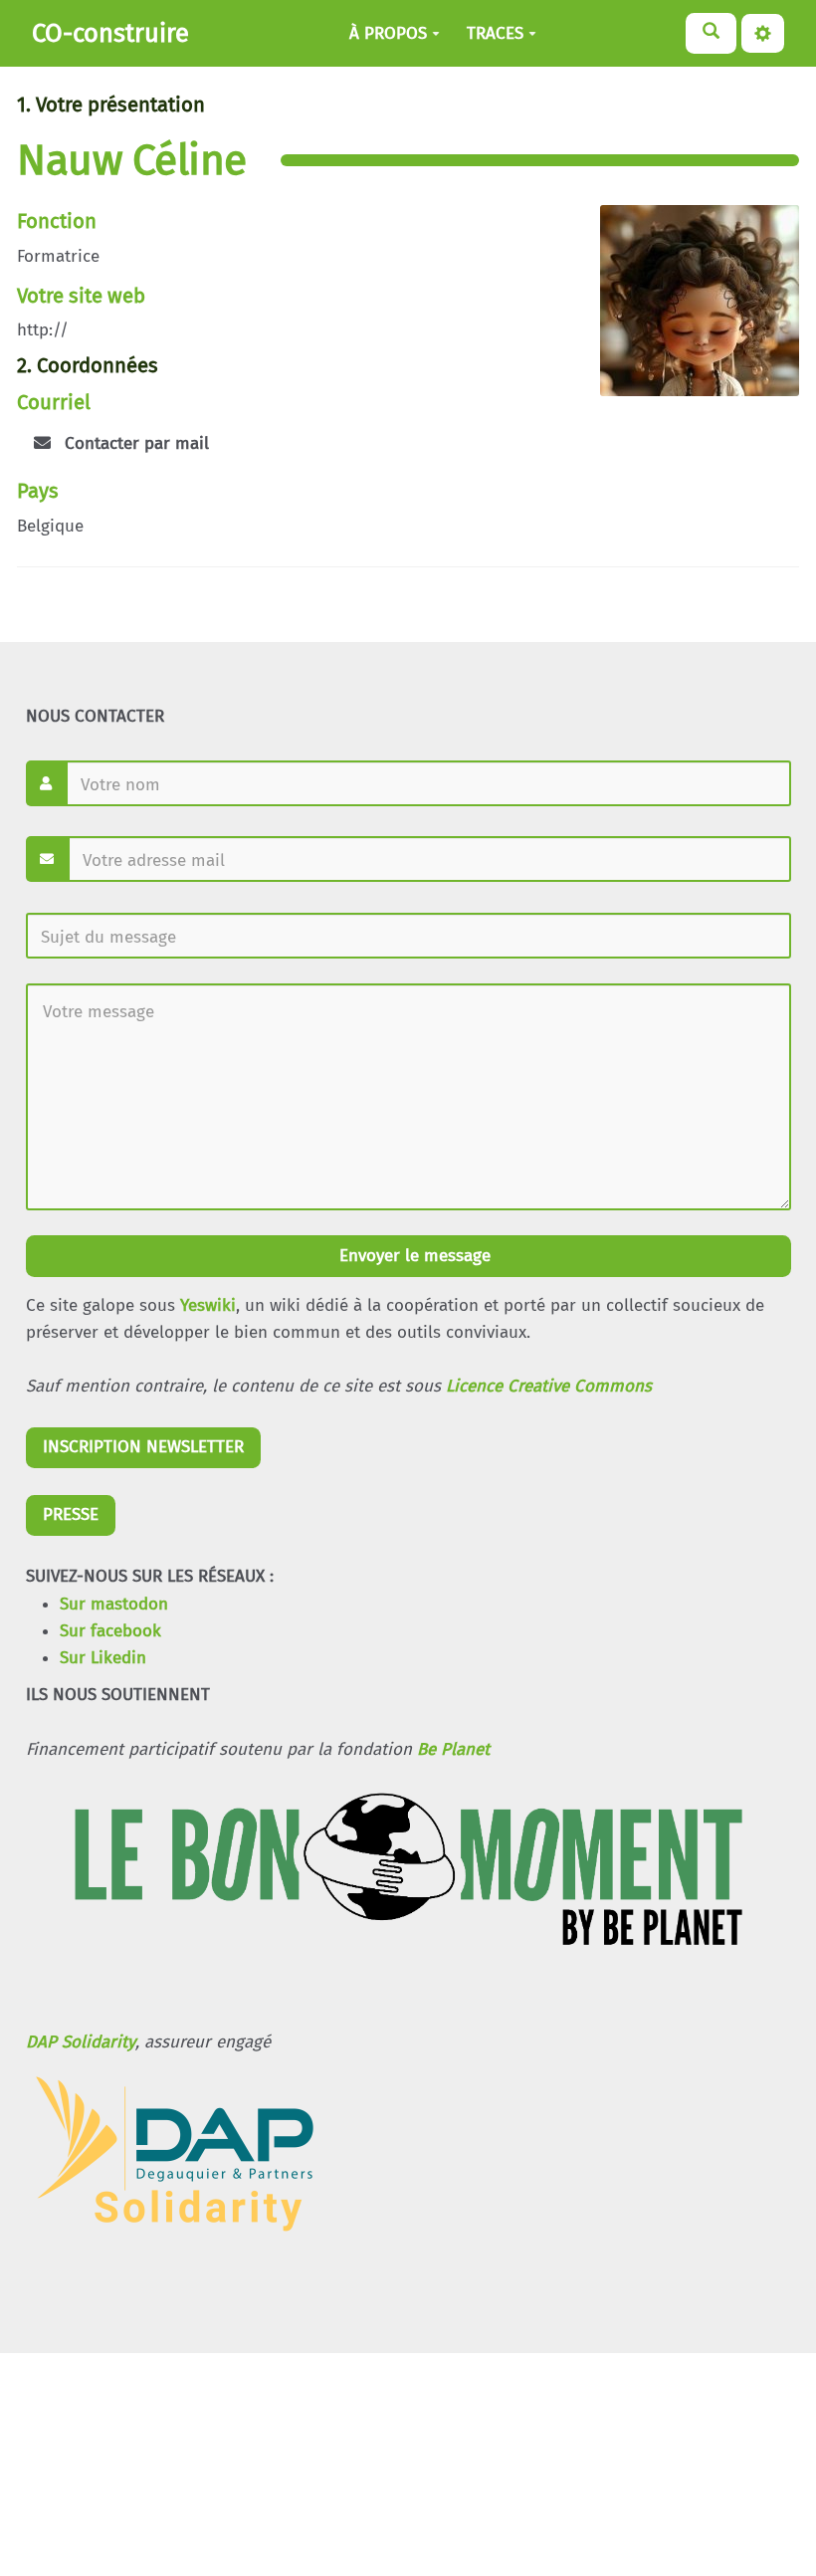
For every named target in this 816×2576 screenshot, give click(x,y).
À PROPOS (388, 33)
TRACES (495, 33)
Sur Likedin (103, 1658)
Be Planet (453, 1749)
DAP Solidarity (81, 2042)
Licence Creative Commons (549, 1386)
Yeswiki (208, 1305)
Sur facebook (110, 1631)
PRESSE (71, 1514)
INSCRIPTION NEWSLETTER (143, 1447)
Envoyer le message (412, 1256)
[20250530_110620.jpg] (690, 311)
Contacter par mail (134, 443)
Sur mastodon (114, 1604)
